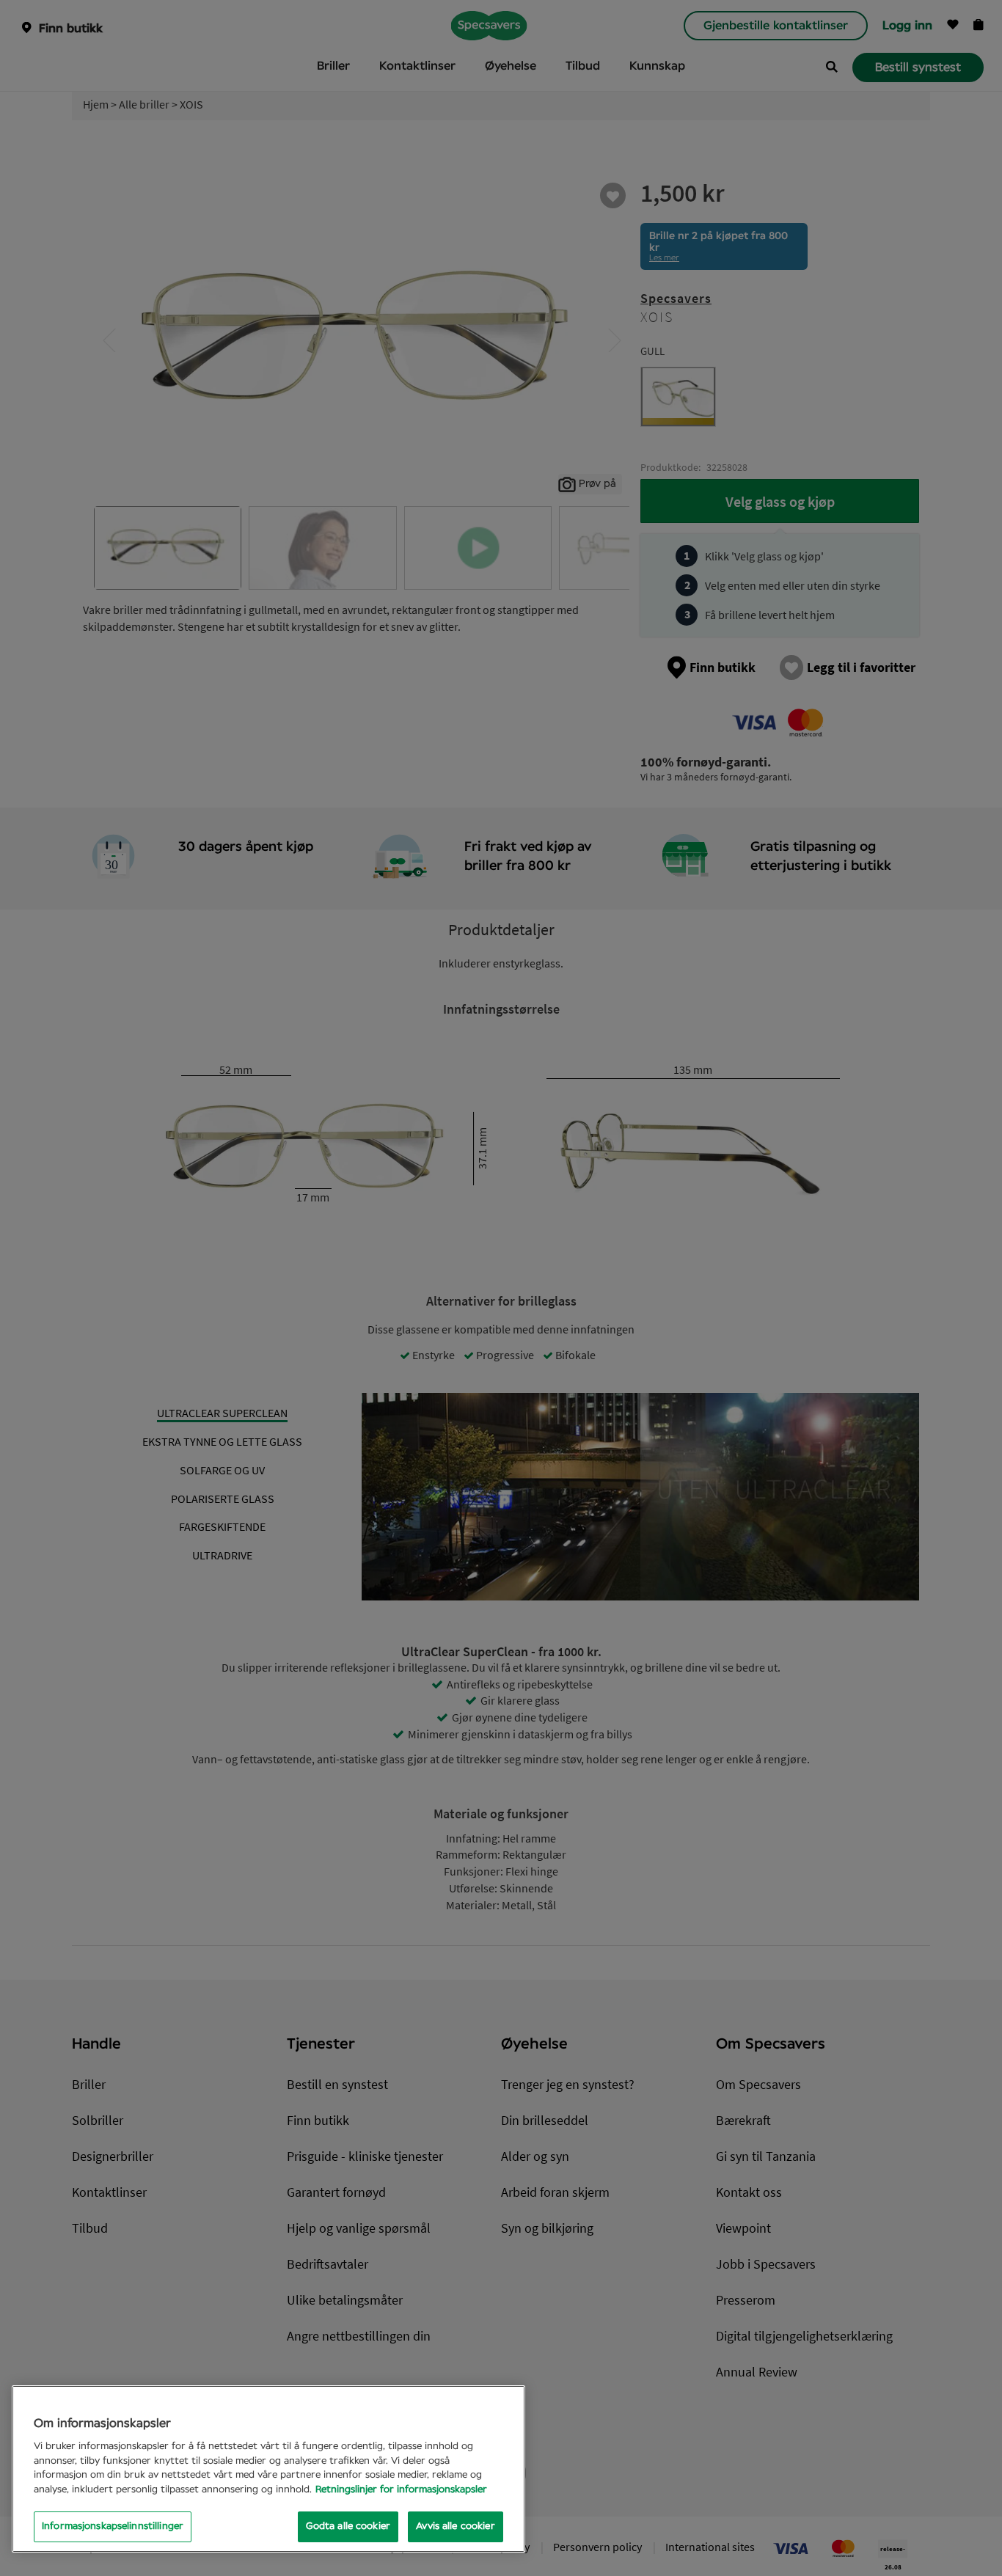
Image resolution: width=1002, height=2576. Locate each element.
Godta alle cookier (348, 2526)
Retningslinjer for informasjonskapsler (401, 2490)
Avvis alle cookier (455, 2526)
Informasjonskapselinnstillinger (113, 2526)
